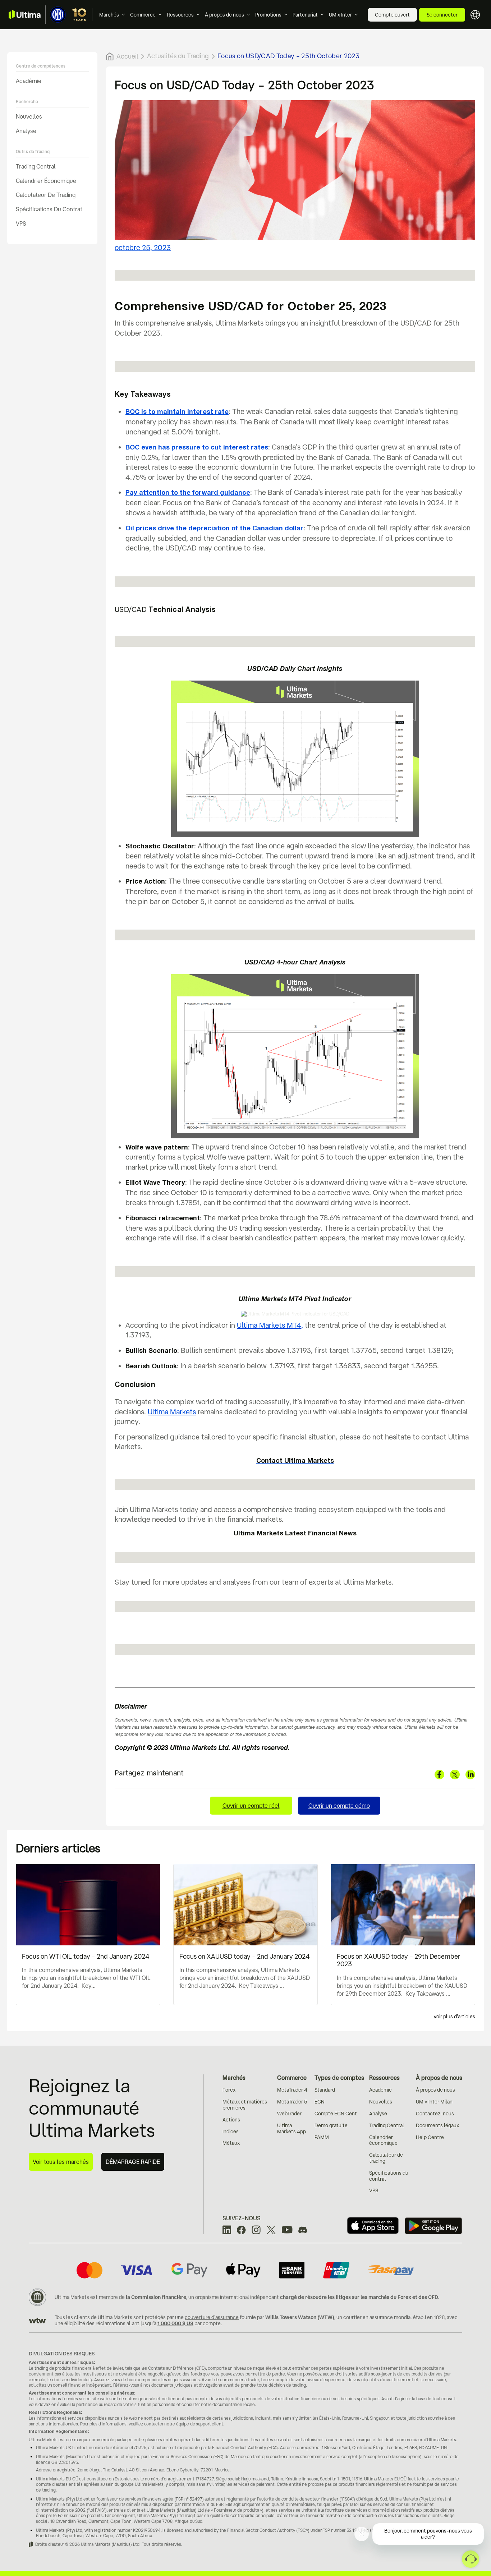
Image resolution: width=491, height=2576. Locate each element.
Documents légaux (437, 2125)
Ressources (180, 15)
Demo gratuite (331, 2125)
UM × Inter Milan (434, 2102)
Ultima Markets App (292, 2128)
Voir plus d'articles (454, 2017)
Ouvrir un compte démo (339, 1806)
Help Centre (430, 2137)
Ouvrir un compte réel (251, 1806)
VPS (21, 224)
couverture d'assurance (212, 2317)
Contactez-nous (435, 2114)
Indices (231, 2132)
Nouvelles (29, 116)
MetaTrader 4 (292, 2090)
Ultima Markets (172, 1412)
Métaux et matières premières (245, 2105)
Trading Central (36, 166)
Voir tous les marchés (61, 2162)
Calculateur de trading (46, 195)
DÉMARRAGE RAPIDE (133, 2162)
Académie (29, 81)
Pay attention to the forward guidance (188, 493)
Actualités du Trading (178, 56)
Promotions (268, 15)
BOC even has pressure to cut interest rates (197, 448)
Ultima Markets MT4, (270, 1325)
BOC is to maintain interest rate (177, 412)
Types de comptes (339, 2078)
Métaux (231, 2143)
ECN (320, 2102)
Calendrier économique (46, 181)
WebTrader (289, 2114)
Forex (229, 2090)
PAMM (322, 2137)
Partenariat (305, 15)
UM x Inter (340, 15)
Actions (231, 2120)
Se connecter (442, 15)
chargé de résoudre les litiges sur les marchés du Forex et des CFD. (360, 2297)
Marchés (109, 15)
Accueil (127, 56)
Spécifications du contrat (49, 209)
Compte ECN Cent (336, 2114)
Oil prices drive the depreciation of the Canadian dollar (214, 529)
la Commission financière (156, 2297)
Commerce (143, 15)
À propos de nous (224, 15)
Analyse (26, 131)
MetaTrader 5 (292, 2102)
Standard (325, 2090)
